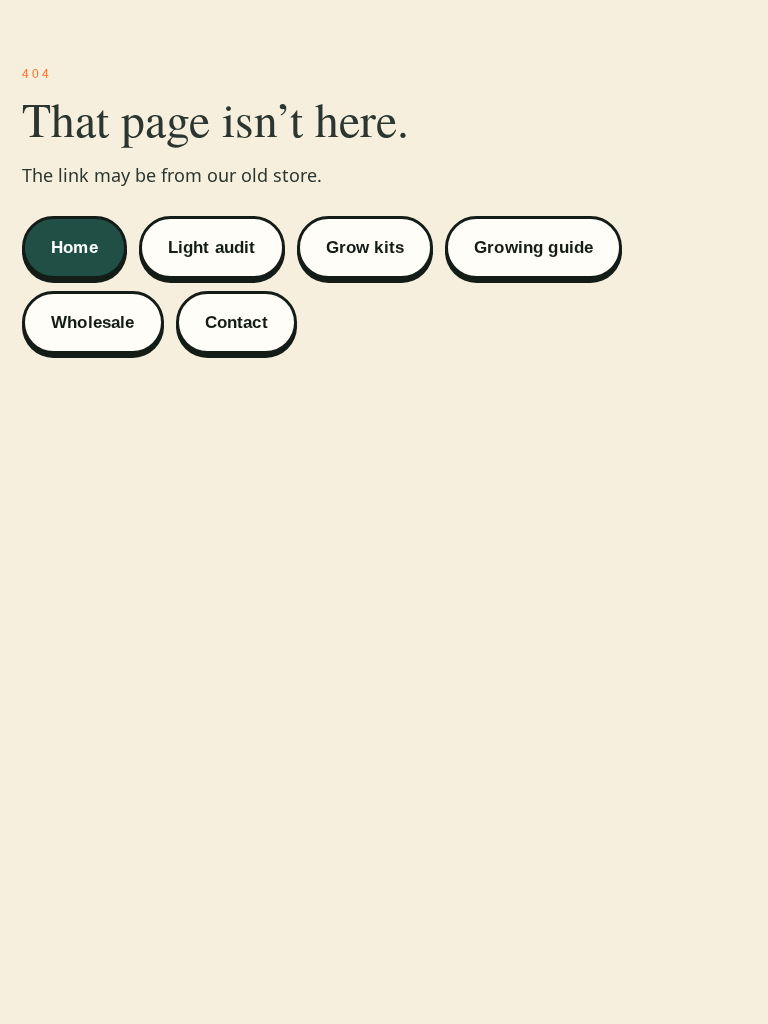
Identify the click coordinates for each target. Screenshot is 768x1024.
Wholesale (93, 322)
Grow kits (365, 247)
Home (74, 247)
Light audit (212, 247)
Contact (236, 322)
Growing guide (533, 247)
